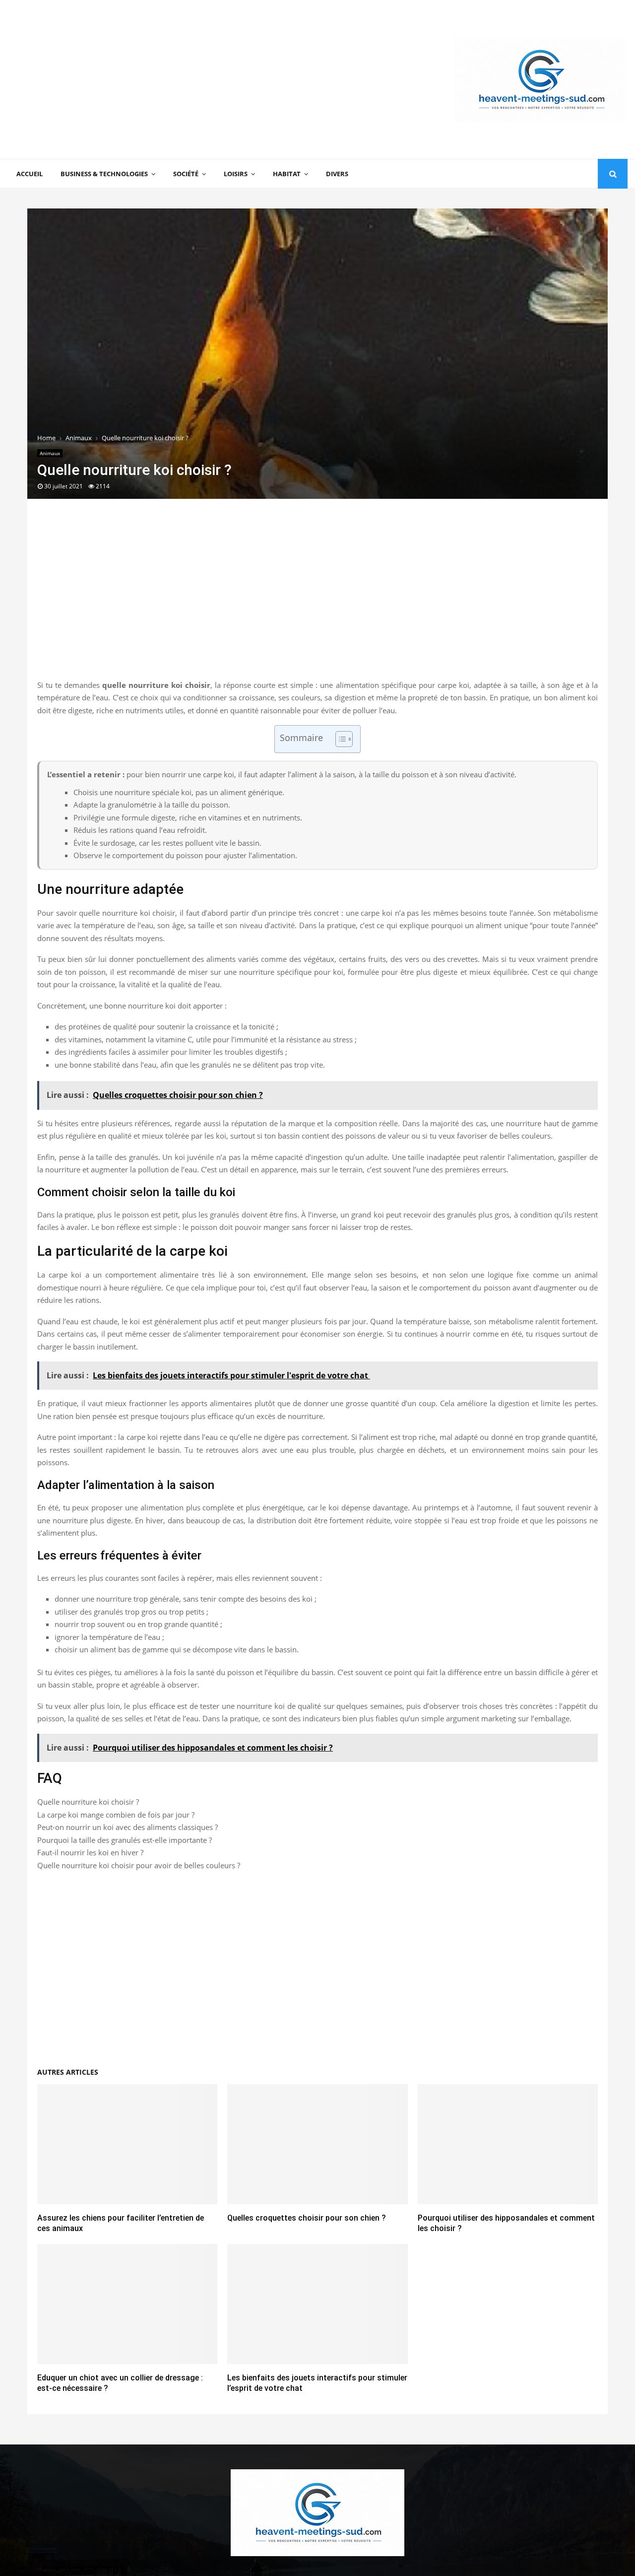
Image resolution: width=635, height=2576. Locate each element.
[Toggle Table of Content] (339, 739)
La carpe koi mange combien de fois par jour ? (116, 1815)
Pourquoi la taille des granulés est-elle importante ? (125, 1840)
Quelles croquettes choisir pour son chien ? (307, 2218)
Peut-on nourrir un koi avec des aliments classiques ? (127, 1827)
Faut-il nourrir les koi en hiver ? (90, 1852)
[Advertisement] (188, 79)
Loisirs (236, 174)
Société (186, 174)
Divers (337, 174)
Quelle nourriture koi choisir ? (88, 1802)
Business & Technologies (104, 174)
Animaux (50, 453)
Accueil (30, 174)
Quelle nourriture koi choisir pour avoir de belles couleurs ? (139, 1865)
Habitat (287, 174)
